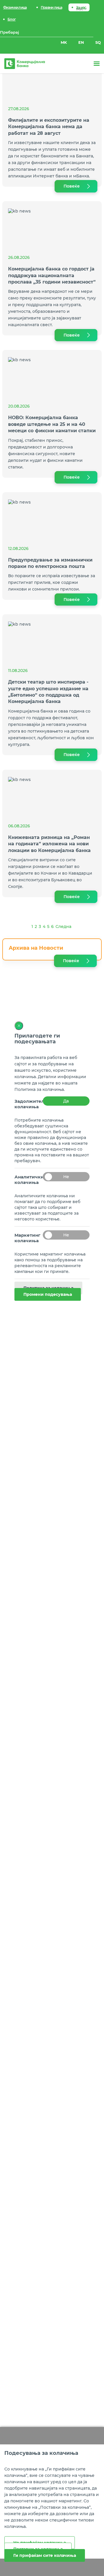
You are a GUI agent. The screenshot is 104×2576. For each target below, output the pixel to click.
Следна (63, 927)
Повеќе (72, 186)
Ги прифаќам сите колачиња (45, 2555)
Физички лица (15, 7)
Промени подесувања (48, 1294)
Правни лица (51, 7)
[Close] (19, 1026)
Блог (12, 19)
